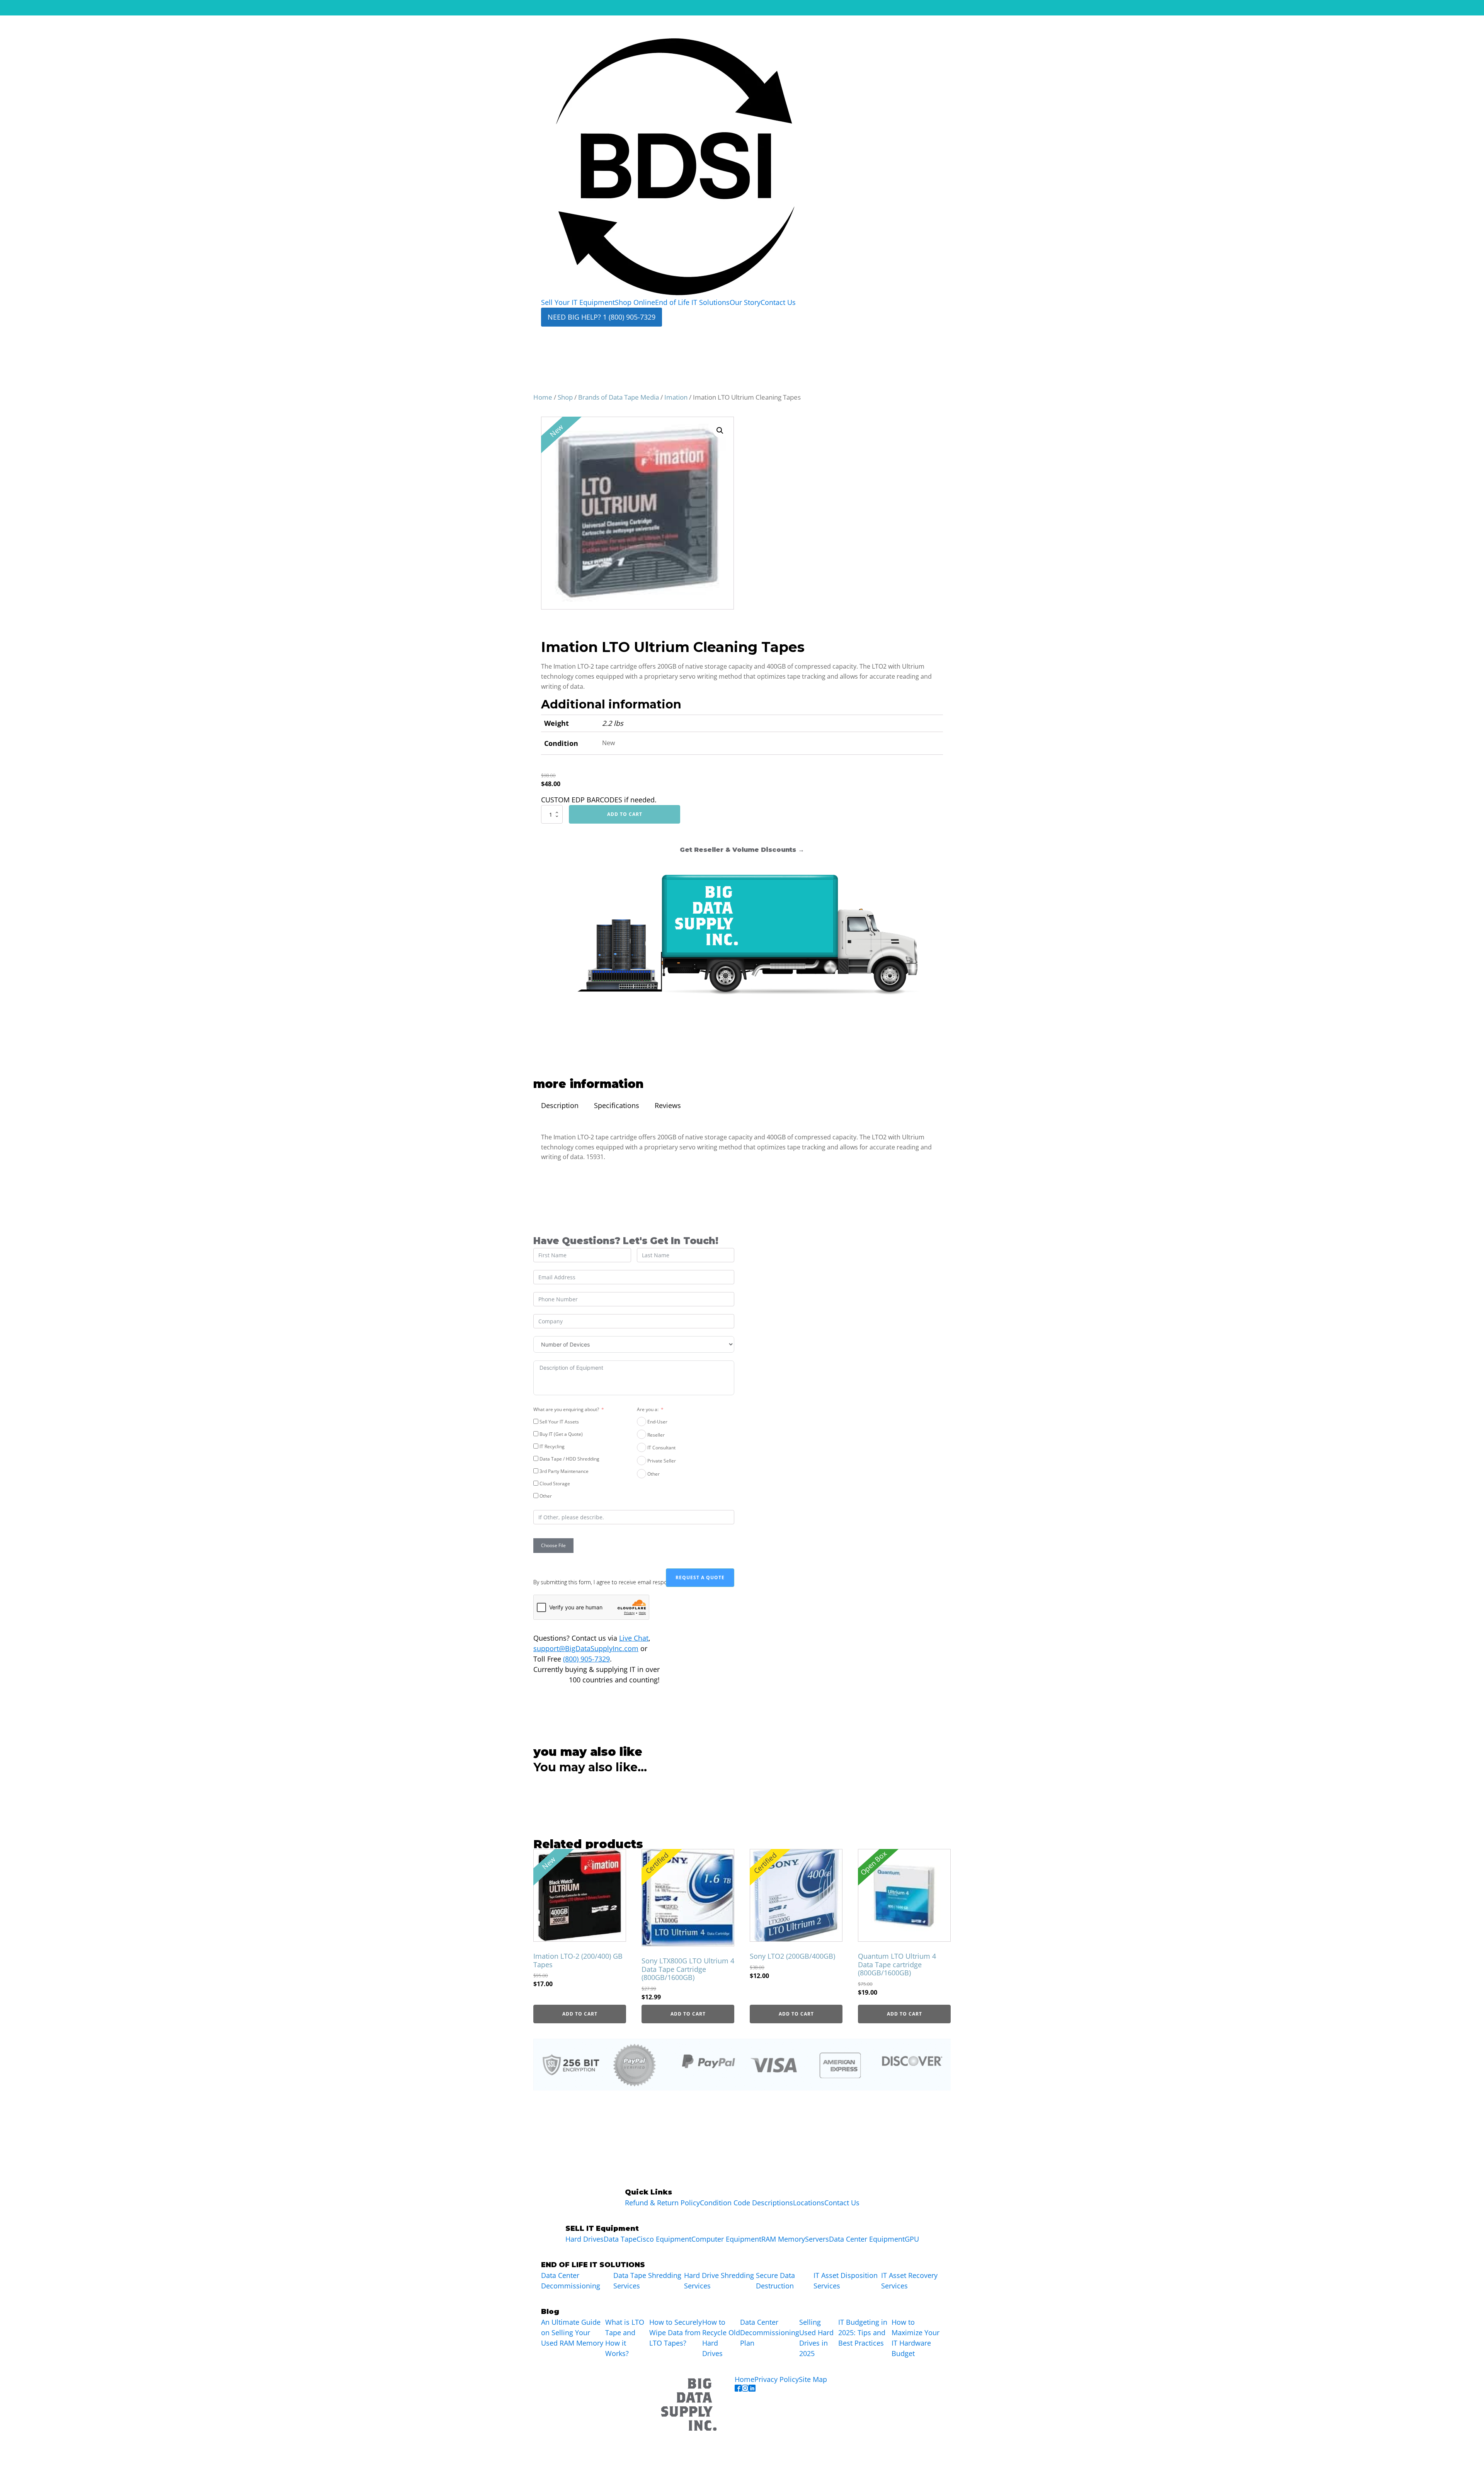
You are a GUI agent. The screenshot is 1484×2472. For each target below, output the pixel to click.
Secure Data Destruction (775, 2280)
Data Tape (620, 2239)
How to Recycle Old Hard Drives (721, 2338)
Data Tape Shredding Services (647, 2280)
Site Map (813, 2379)
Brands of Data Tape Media (619, 397)
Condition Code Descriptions (746, 2203)
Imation (676, 397)
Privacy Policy (777, 2379)
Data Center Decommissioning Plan (770, 2332)
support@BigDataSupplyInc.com (586, 1648)
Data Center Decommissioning (571, 2280)
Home (543, 397)
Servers (817, 2239)
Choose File (553, 1545)
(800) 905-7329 (586, 1659)
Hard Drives (585, 2239)
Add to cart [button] (580, 2014)
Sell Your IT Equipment (578, 302)
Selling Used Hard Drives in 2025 (816, 2338)
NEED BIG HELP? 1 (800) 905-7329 (602, 317)
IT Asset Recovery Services (909, 2280)
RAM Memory (783, 2239)
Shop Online (635, 302)
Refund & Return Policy (662, 2203)
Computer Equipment (726, 2239)
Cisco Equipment (664, 2239)
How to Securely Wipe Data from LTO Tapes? (676, 2332)
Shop (565, 397)
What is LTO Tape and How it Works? (625, 2338)
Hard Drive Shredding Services (719, 2280)
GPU (912, 2239)
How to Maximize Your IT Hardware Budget (916, 2338)
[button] (720, 431)
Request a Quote (700, 1577)
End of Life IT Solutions (692, 302)
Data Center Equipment (867, 2239)
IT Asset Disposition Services (846, 2280)
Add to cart (625, 814)
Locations (809, 2203)
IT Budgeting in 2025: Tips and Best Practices (863, 2332)
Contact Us (778, 302)
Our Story (745, 302)
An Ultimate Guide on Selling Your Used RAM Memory (572, 2332)
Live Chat (634, 1638)
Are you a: (648, 1409)
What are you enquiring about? (566, 1409)
